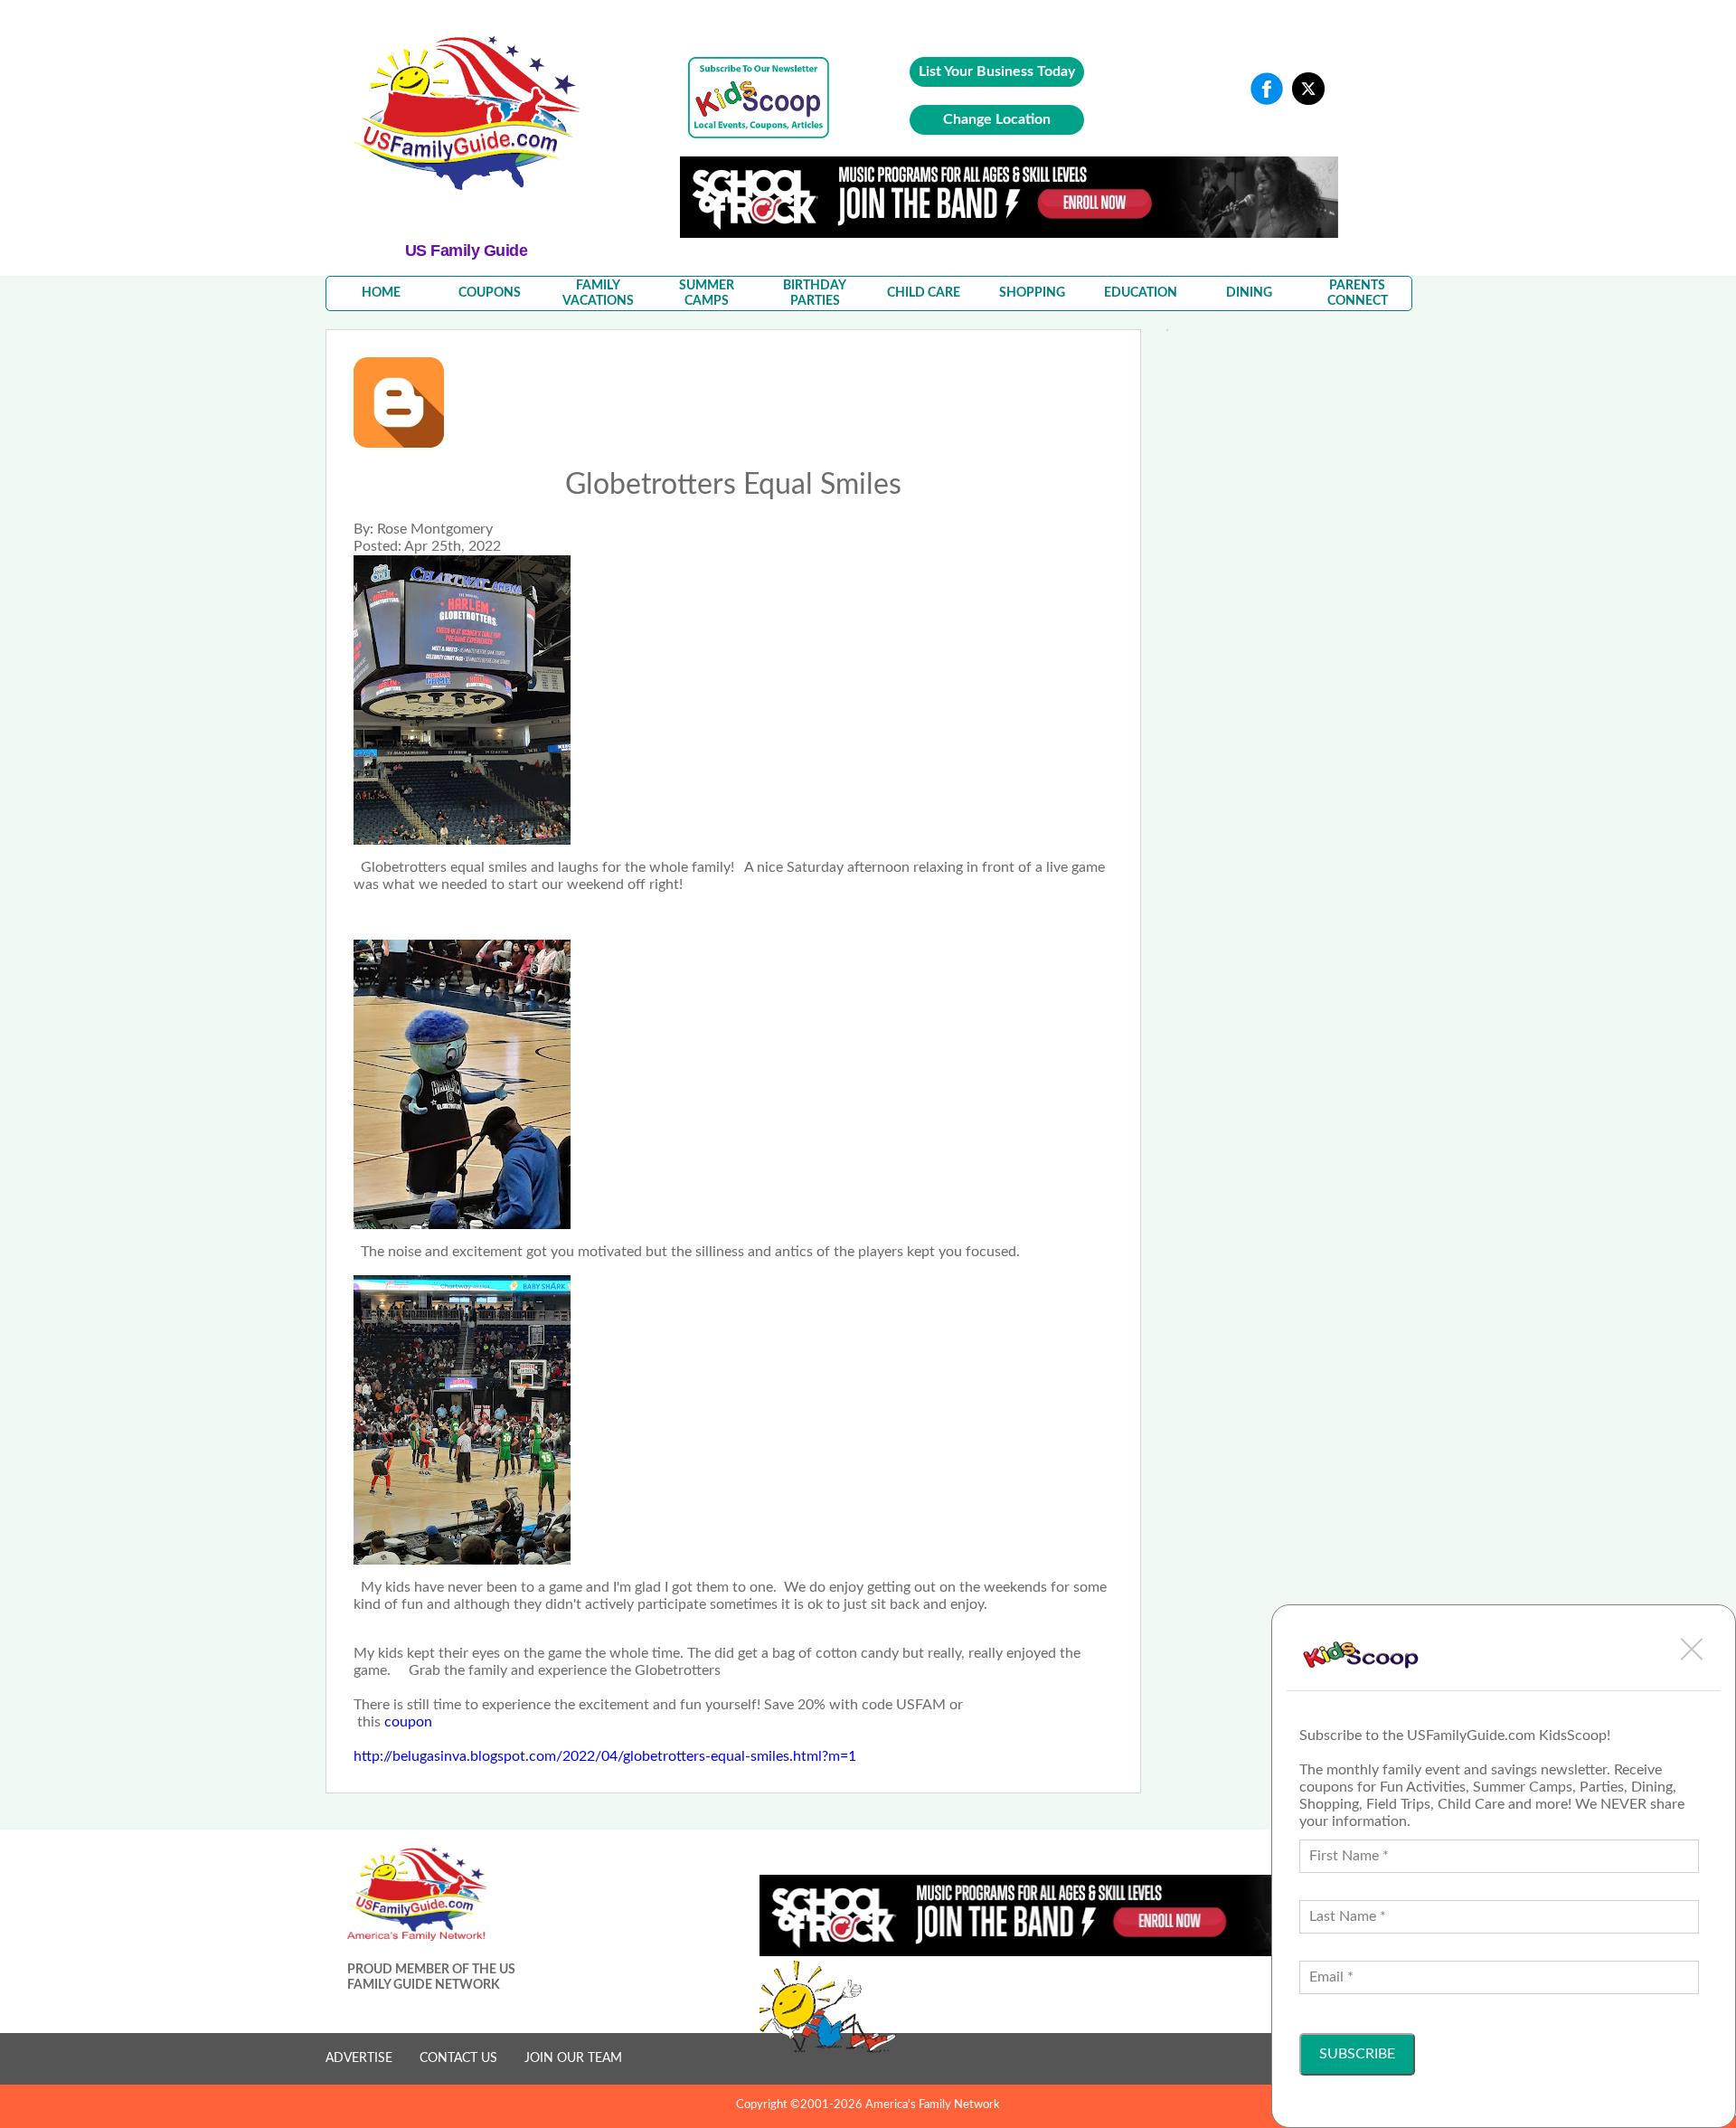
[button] (1692, 1649)
